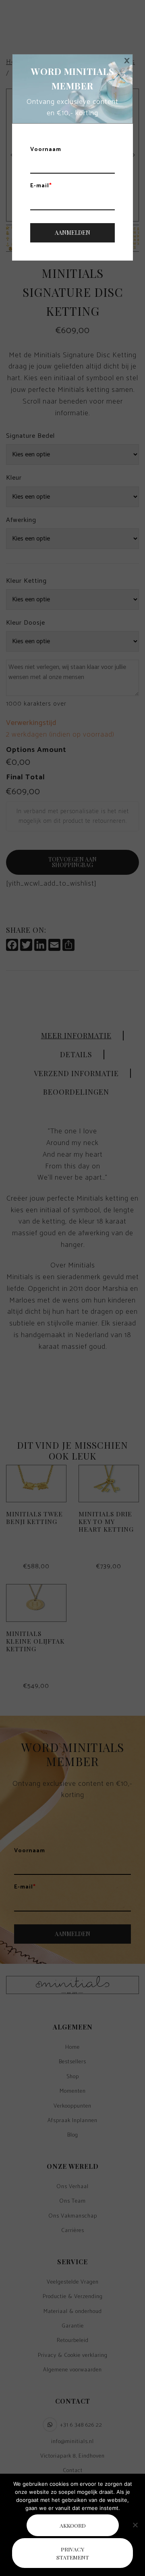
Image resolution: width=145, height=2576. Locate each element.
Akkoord (73, 2525)
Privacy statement (73, 2553)
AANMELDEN (72, 233)
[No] (135, 2525)
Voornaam (46, 150)
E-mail (41, 186)
